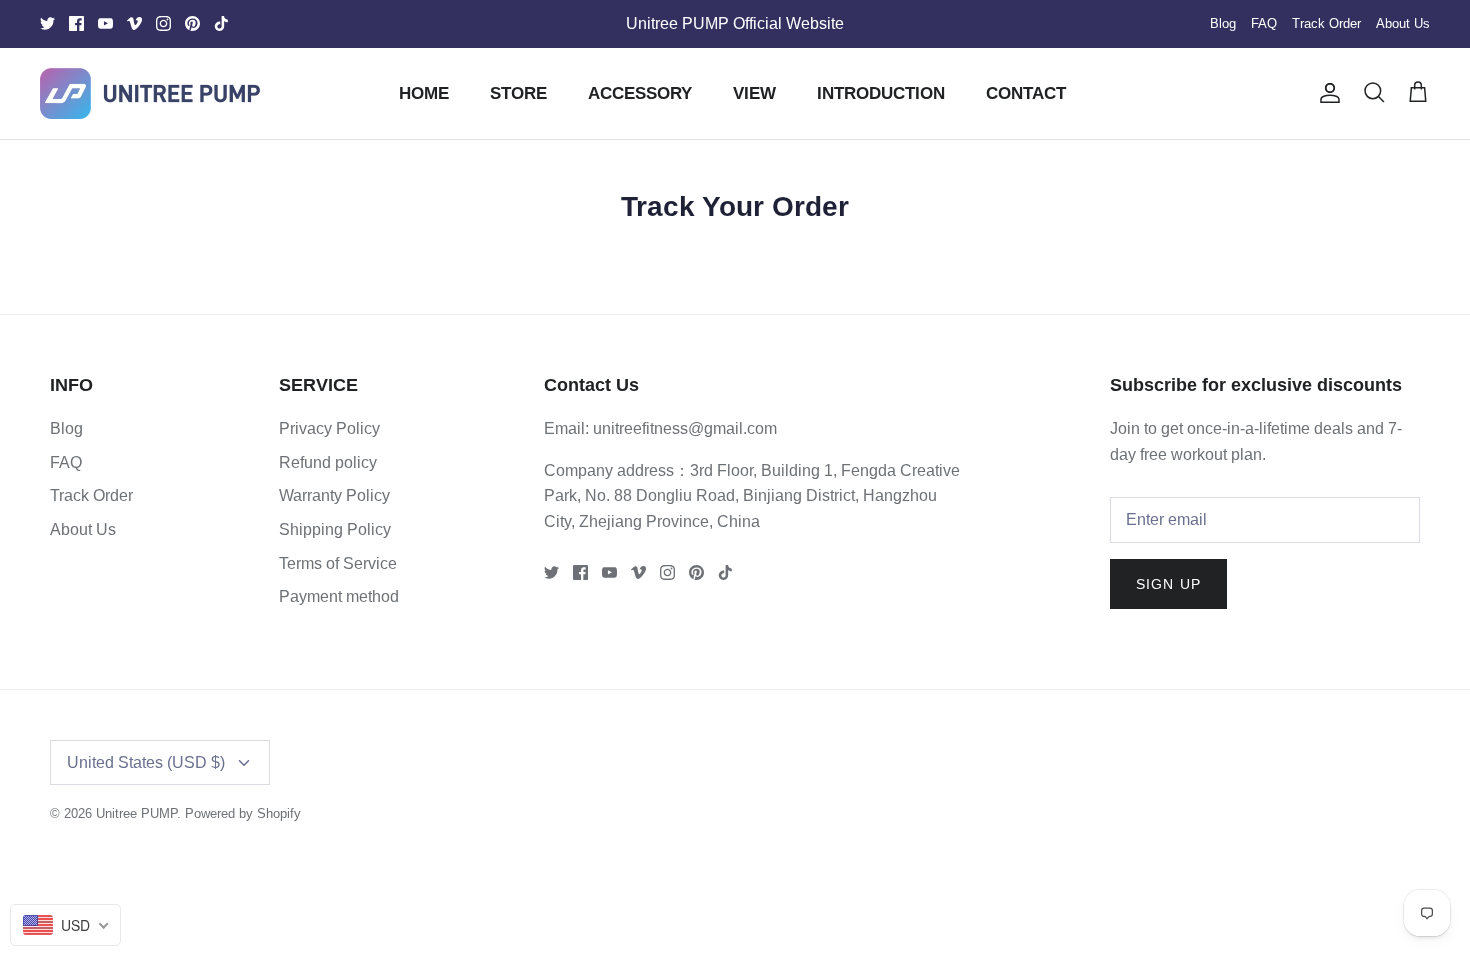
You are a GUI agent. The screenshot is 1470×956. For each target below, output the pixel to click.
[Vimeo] (134, 23)
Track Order (1326, 23)
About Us (1403, 23)
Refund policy (328, 462)
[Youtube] (105, 23)
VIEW (754, 93)
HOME (424, 93)
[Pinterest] (192, 23)
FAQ (1264, 23)
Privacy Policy (329, 428)
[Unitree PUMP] (150, 93)
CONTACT (1026, 93)
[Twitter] (47, 23)
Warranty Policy (334, 495)
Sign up (1168, 584)
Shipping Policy (335, 529)
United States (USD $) (146, 762)
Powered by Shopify (243, 813)
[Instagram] (163, 23)
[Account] (1326, 93)
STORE (518, 93)
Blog (1223, 23)
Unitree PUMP (136, 813)
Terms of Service (338, 563)
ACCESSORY (640, 93)
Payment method (339, 596)
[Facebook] (76, 23)
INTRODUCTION (881, 93)
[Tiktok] (221, 23)
